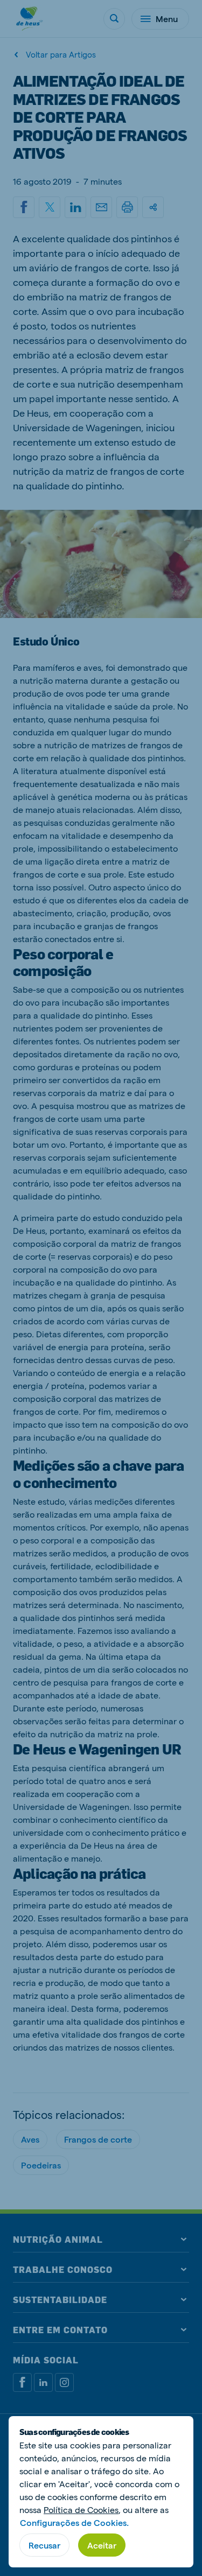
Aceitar (102, 2545)
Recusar (44, 2545)
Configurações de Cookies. (74, 2522)
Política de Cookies (81, 2510)
